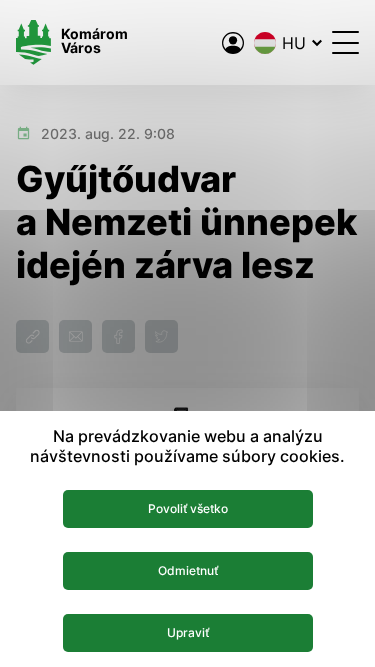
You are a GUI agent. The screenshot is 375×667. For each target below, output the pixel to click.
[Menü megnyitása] (345, 42)
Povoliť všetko (188, 508)
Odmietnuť (188, 570)
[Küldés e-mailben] (75, 336)
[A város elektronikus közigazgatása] (233, 43)
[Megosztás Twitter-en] (161, 336)
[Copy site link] (32, 336)
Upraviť (188, 632)
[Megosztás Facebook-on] (118, 336)
